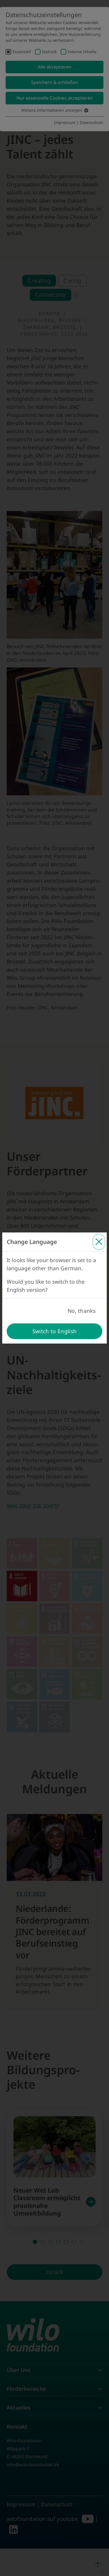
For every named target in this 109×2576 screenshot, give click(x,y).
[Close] (99, 1242)
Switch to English (55, 1331)
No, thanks (82, 1311)
